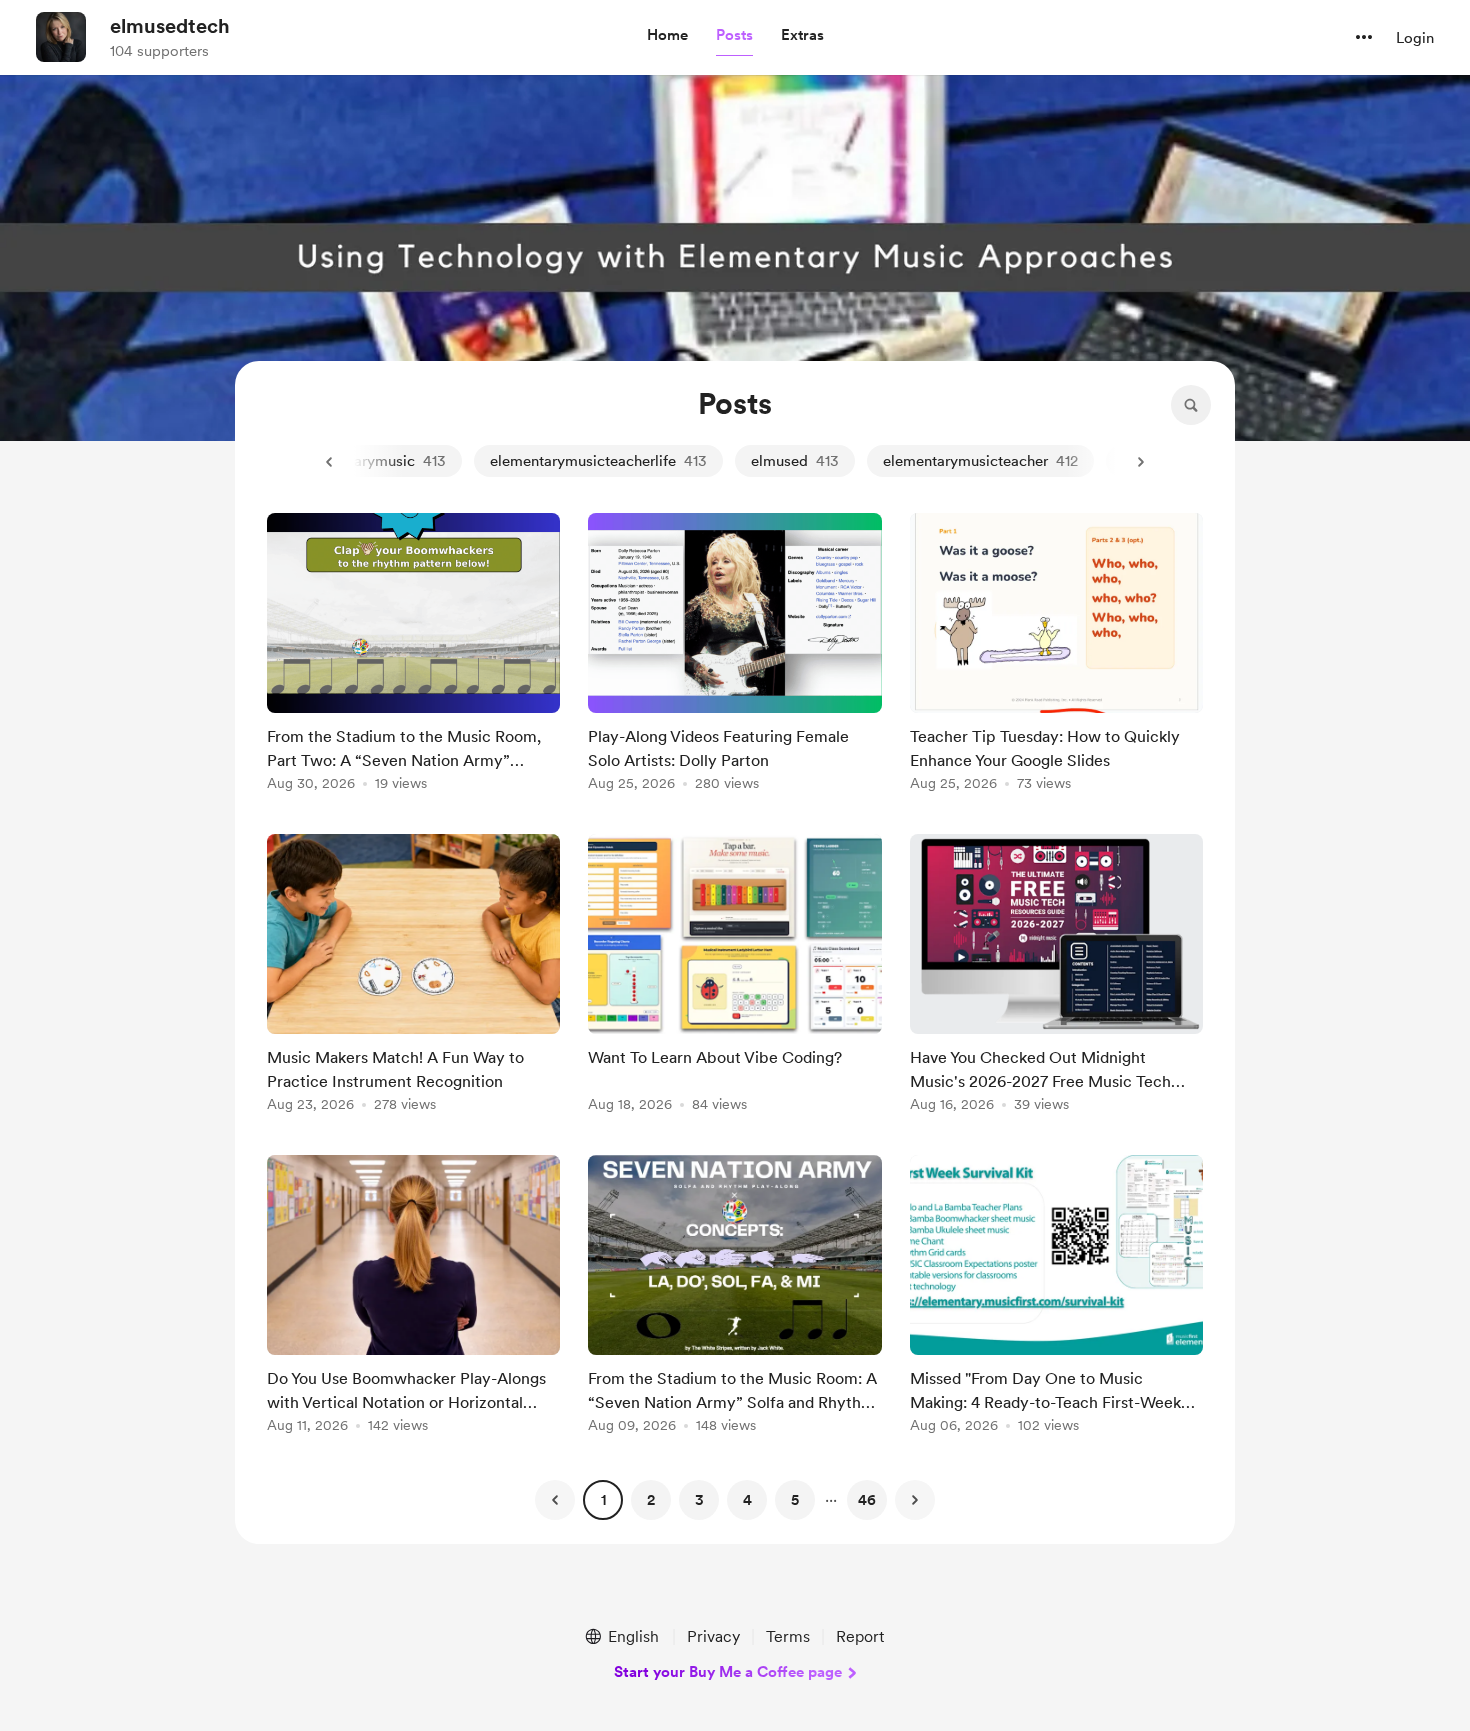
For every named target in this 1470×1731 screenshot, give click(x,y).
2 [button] (651, 1500)
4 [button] (747, 1500)
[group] (413, 655)
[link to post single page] (413, 655)
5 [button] (795, 1500)
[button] (667, 36)
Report (860, 1636)
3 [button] (699, 1500)
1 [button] (603, 1500)
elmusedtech (170, 26)
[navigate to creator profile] (61, 37)
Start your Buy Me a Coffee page (728, 1672)
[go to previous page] (555, 1500)
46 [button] (867, 1500)
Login (1415, 38)
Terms (788, 1636)
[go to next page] (915, 1500)
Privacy (713, 1636)
